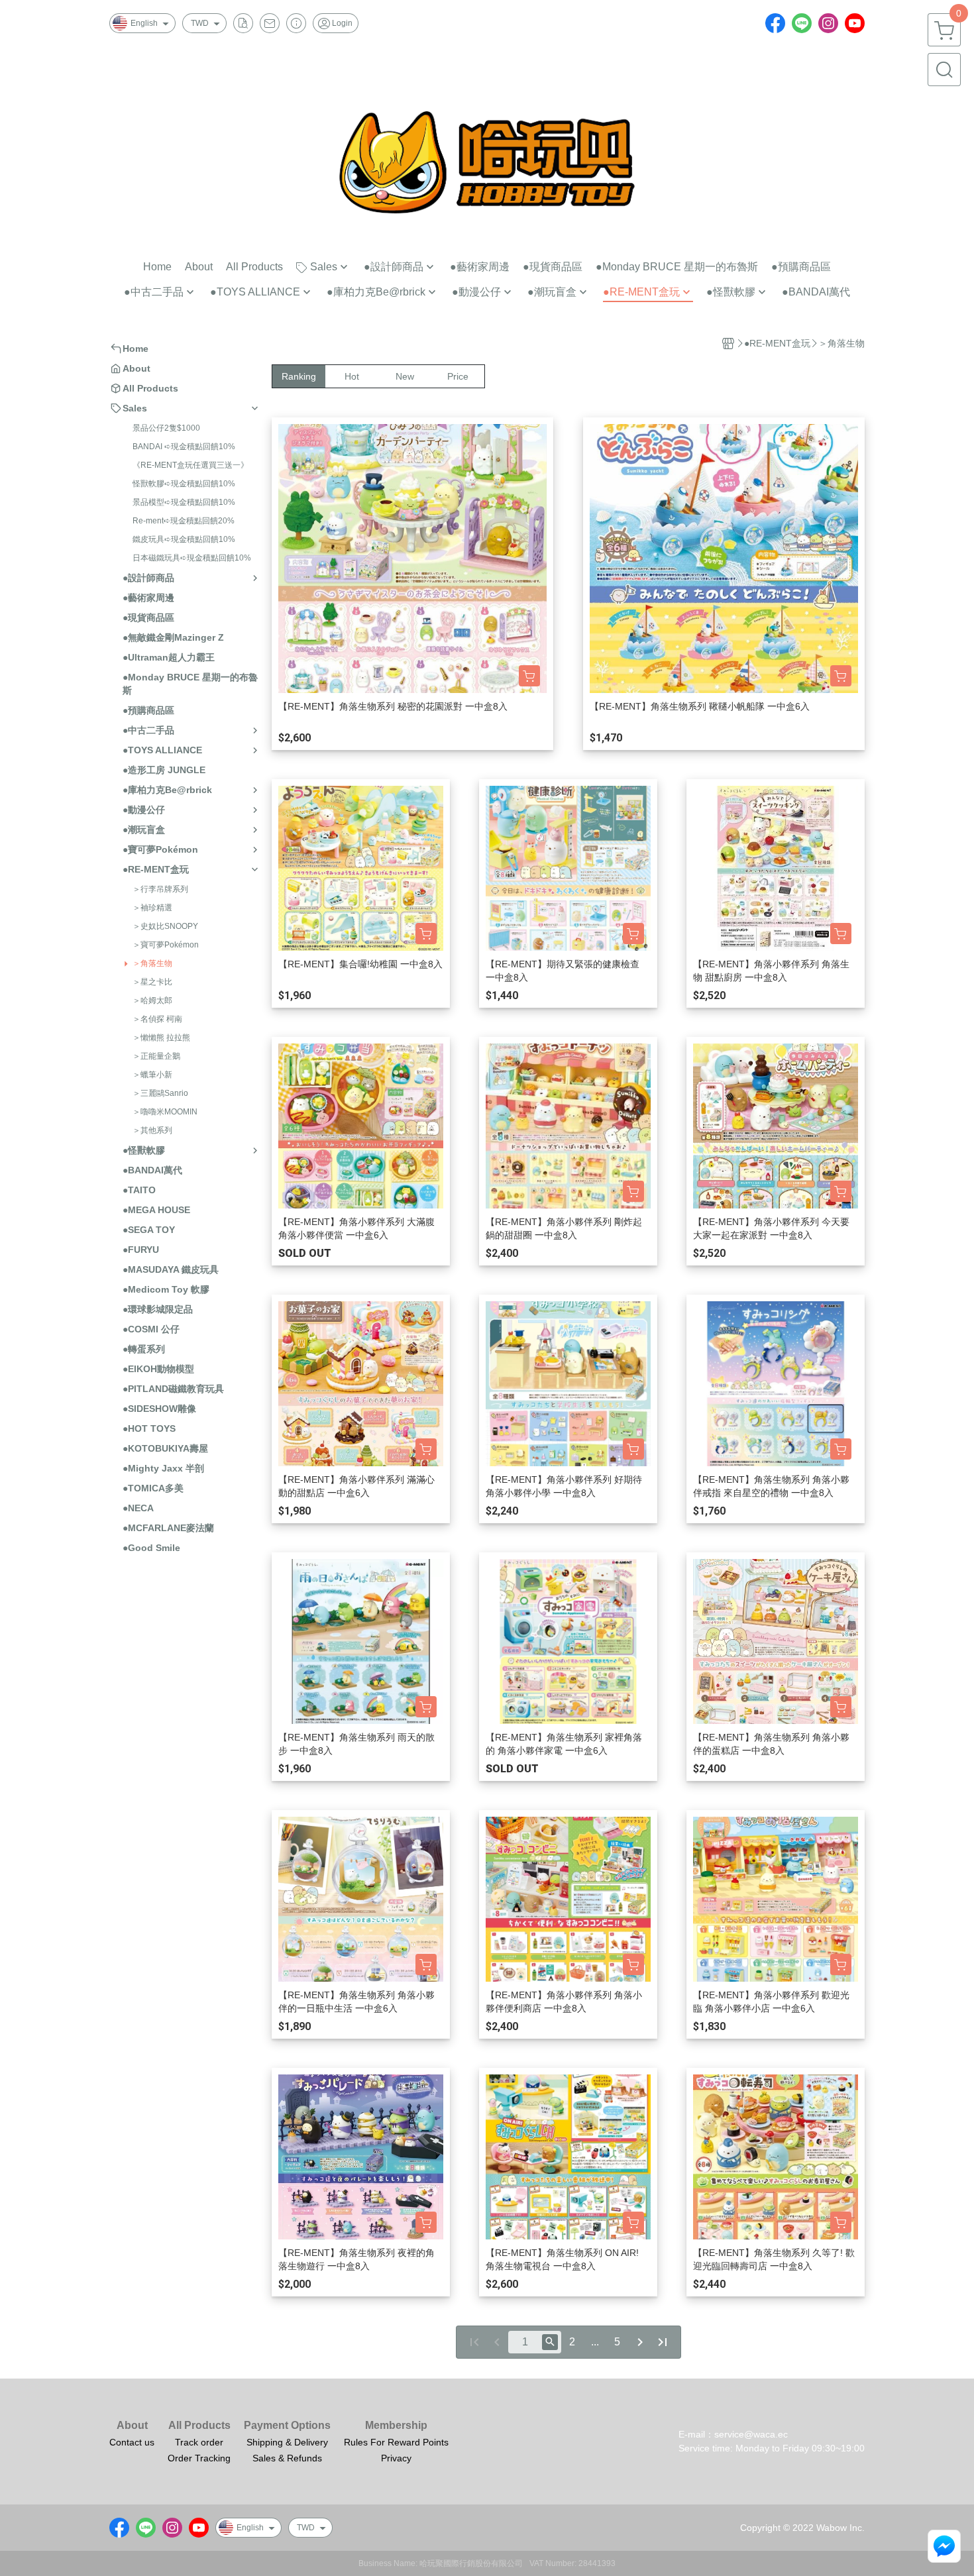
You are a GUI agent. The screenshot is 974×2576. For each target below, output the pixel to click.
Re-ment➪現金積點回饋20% (184, 521)
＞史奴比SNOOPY (165, 926)
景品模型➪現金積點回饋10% (184, 502)
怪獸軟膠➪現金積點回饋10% (184, 484)
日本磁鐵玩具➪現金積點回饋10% (192, 558)
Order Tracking (199, 2458)
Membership (396, 2426)
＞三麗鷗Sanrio (160, 1093)
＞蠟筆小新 (152, 1075)
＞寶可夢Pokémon (166, 945)
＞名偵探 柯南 (157, 1019)
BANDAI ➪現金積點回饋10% (184, 447)
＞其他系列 (152, 1130)
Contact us (132, 2442)
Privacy (396, 2458)
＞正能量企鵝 (156, 1056)
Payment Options (287, 2426)
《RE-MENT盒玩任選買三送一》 (190, 465)
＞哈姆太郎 (152, 1000)
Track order (199, 2442)
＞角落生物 (152, 963)
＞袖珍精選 (152, 908)
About (132, 2426)
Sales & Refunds (287, 2458)
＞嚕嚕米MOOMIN (165, 1112)
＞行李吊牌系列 (160, 889)
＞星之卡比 (152, 982)
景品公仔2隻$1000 (166, 428)
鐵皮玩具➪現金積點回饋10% (184, 539)
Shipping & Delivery (287, 2442)
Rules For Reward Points (396, 2442)
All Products (199, 2426)
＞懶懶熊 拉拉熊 (161, 1038)
